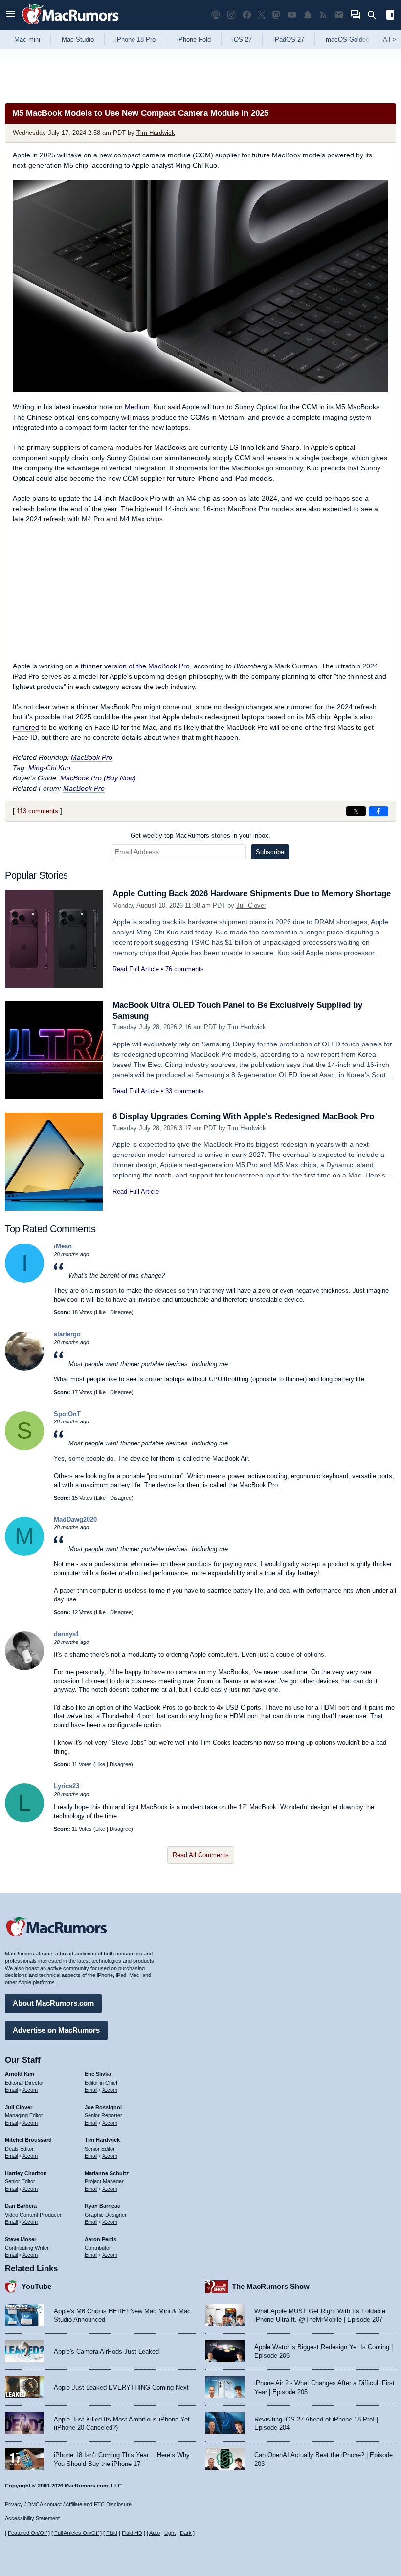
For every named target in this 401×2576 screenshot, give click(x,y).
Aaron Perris (100, 2239)
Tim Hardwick (156, 133)
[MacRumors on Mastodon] (276, 15)
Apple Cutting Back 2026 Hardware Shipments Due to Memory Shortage (252, 894)
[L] (24, 1820)
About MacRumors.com (53, 2003)
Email (11, 2090)
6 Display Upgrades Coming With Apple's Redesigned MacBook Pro (243, 1117)
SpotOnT (67, 1414)
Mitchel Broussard (28, 2140)
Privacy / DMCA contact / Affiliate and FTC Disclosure (68, 2504)
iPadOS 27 (289, 39)
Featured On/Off (27, 2533)
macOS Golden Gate (355, 39)
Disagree (121, 1312)
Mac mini (27, 39)
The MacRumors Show (271, 2286)
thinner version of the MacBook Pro (135, 666)
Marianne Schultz (107, 2173)
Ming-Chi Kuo (49, 768)
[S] (24, 1448)
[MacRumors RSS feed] (323, 15)
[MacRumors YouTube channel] (292, 15)
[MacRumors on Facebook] (247, 15)
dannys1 (67, 1634)
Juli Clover (251, 905)
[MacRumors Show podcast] (216, 15)
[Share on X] (356, 811)
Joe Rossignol (103, 2107)
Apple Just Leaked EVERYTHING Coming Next (121, 2387)
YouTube (36, 2286)
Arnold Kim (20, 2074)
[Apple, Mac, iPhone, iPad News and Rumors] (70, 26)
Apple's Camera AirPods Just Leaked (106, 2351)
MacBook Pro (92, 757)
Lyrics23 (67, 1786)
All (390, 39)
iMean (63, 1246)
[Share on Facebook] (379, 811)
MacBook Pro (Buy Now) (98, 778)
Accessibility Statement (32, 2518)
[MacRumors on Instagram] (231, 15)
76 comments (185, 969)
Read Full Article (136, 969)
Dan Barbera (21, 2206)
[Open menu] (11, 15)
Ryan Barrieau (103, 2206)
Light (170, 2533)
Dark (186, 2533)
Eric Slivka (98, 2074)
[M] (24, 1554)
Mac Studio (78, 39)
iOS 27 (242, 39)
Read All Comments (201, 1855)
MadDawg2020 (75, 1520)
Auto (155, 2533)
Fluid (112, 2533)
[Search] (375, 15)
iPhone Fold (194, 39)
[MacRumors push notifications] (308, 15)
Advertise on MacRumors (56, 2030)
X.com (30, 2090)
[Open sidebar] (390, 16)
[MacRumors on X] (262, 15)
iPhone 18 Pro (135, 39)
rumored (26, 727)
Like (101, 1312)
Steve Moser (21, 2239)
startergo (67, 1334)
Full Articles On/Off (77, 2533)
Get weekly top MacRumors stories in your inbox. (200, 835)
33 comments (185, 1091)
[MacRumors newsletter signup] (339, 15)
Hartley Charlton (26, 2173)
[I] (24, 1280)
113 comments (37, 811)
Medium (137, 407)
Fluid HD (132, 2533)
